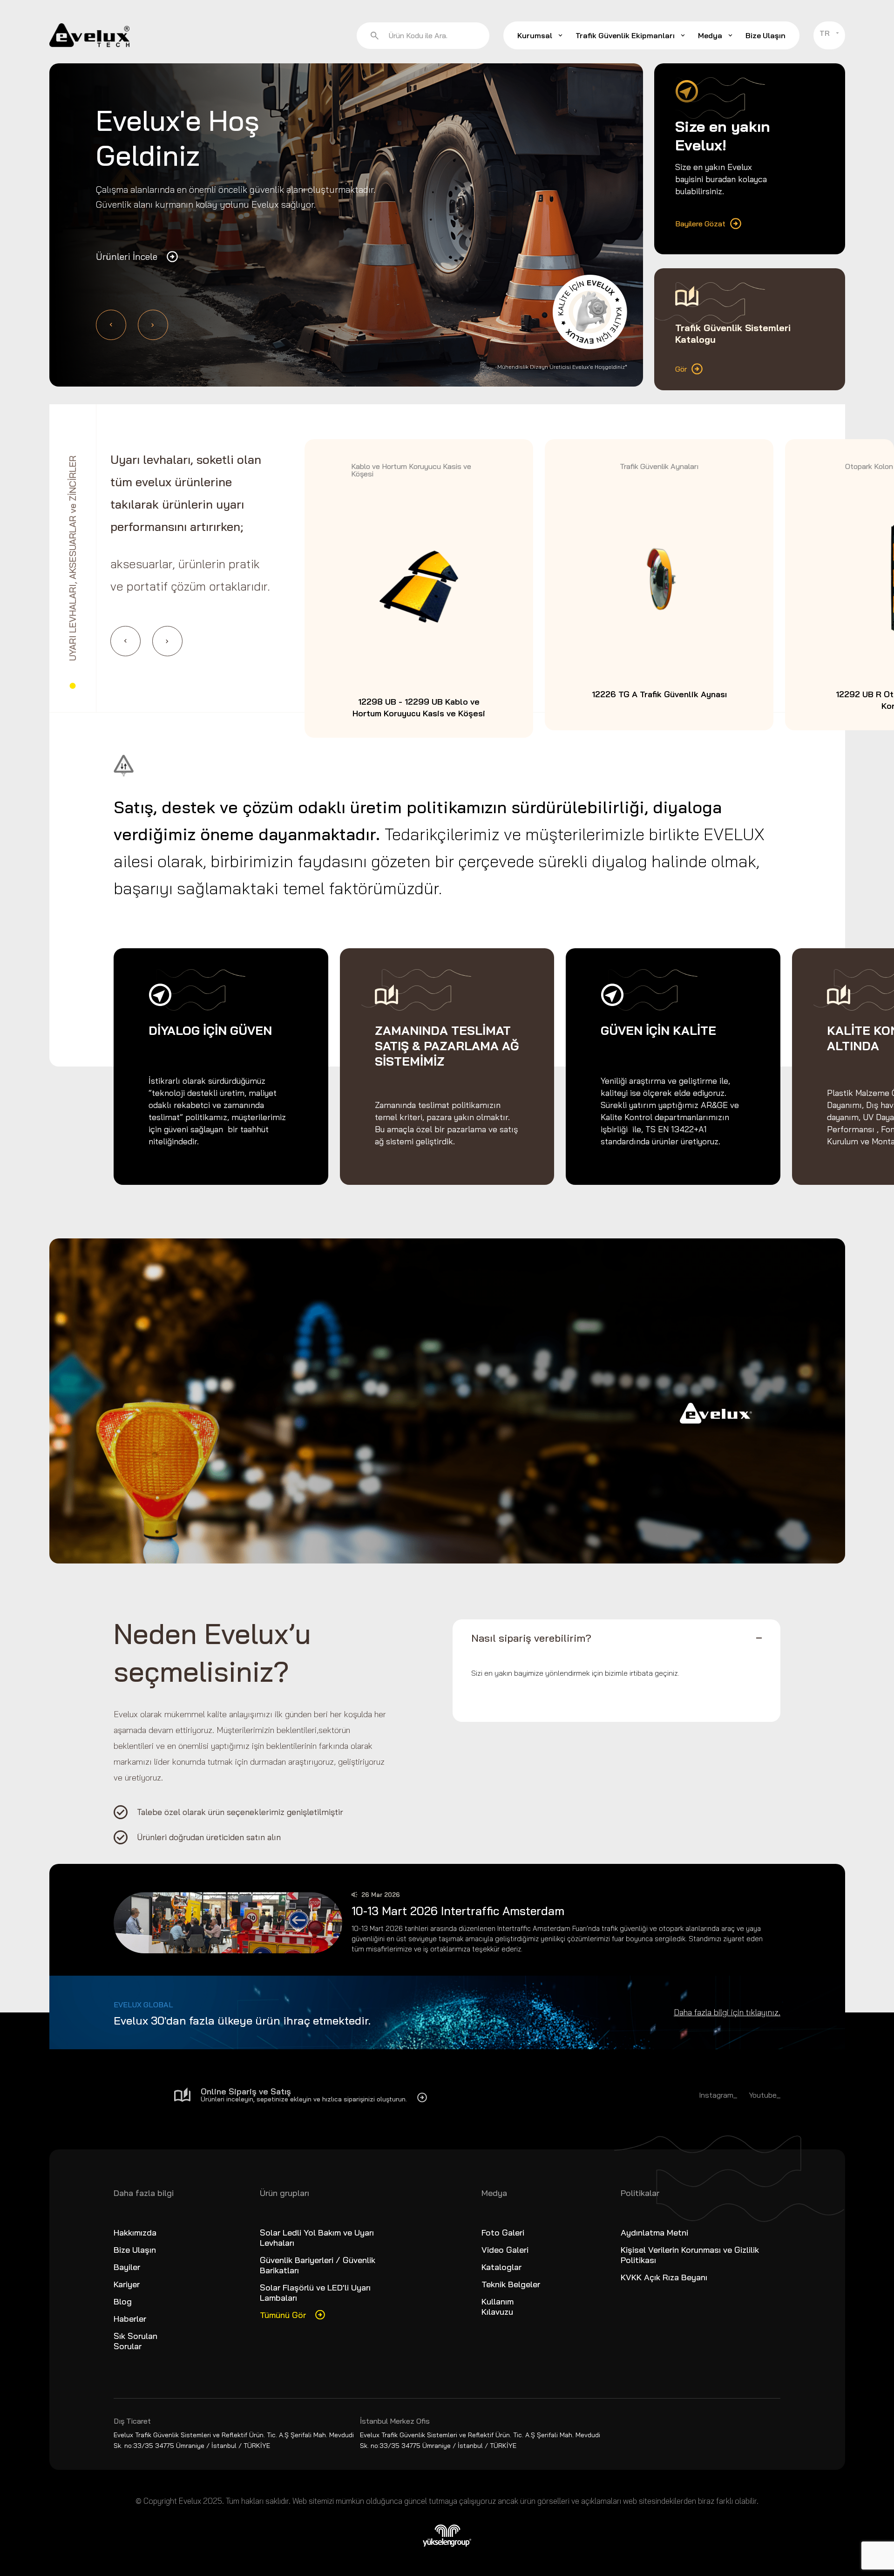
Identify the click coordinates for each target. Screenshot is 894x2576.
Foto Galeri (503, 2233)
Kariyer (127, 2284)
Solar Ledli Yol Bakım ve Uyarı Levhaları (317, 2238)
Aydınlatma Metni (654, 2233)
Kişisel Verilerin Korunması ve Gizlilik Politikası (690, 2255)
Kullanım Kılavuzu (498, 2307)
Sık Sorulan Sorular (135, 2341)
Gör (681, 369)
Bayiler (127, 2267)
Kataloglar (501, 2267)
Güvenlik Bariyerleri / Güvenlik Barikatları (318, 2265)
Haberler (130, 2319)
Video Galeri (505, 2250)
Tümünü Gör (283, 2315)
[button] (111, 325)
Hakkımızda (135, 2233)
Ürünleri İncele (127, 256)
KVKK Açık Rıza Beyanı (664, 2277)
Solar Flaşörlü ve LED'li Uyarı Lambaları (315, 2293)
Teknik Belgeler (511, 2284)
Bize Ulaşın (765, 35)
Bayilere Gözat (700, 224)
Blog (123, 2301)
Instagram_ (718, 2095)
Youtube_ (765, 2095)
